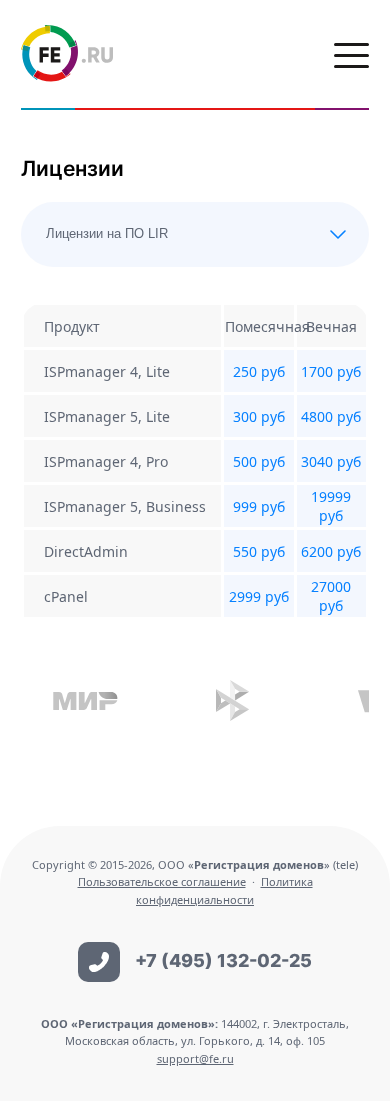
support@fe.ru (195, 1058)
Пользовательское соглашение (162, 881)
